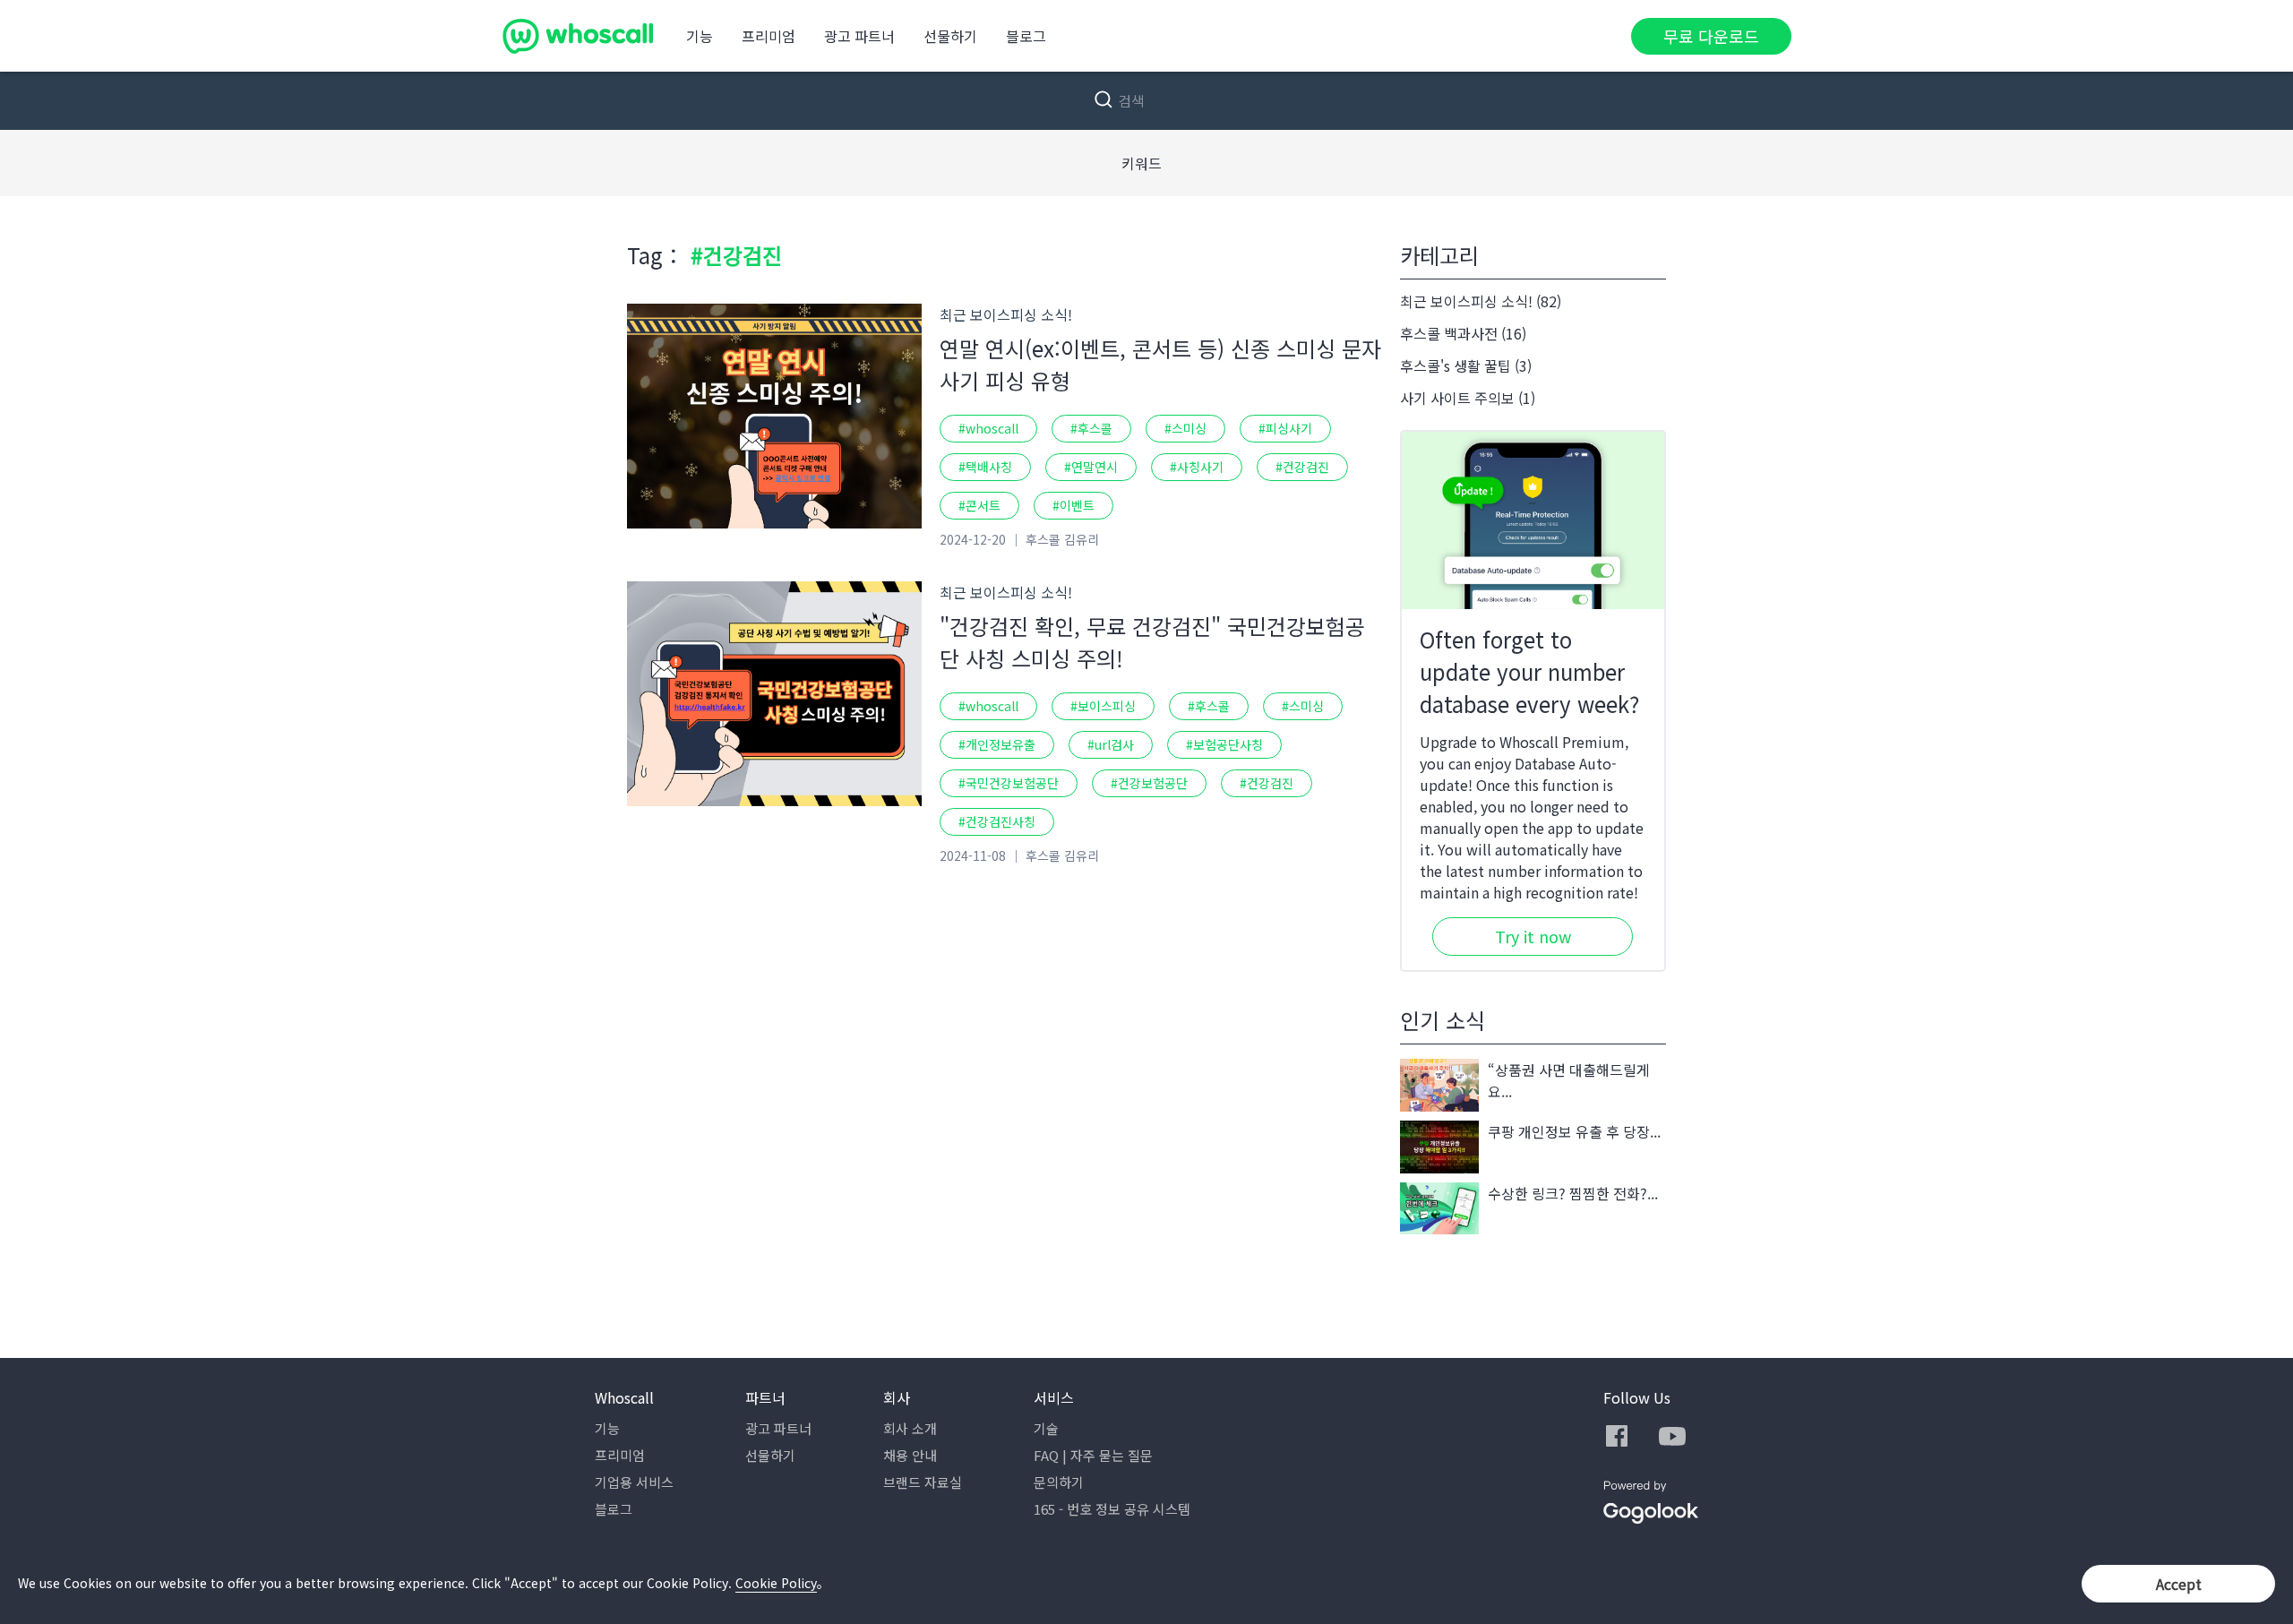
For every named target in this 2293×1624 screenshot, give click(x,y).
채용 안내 (910, 1455)
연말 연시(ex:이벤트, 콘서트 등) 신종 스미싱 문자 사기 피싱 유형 (1160, 364)
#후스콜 (1091, 428)
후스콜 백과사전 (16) (1463, 333)
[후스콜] (578, 36)
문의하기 (1059, 1482)
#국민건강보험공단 (1009, 783)
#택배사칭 (985, 467)
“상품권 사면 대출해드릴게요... (1569, 1080)
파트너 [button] (765, 1397)
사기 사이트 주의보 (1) (1468, 398)
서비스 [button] (1054, 1397)
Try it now (1533, 936)
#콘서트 (979, 505)
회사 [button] (897, 1397)
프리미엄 (769, 36)
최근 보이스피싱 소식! (1006, 314)
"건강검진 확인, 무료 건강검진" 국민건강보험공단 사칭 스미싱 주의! (1152, 642)
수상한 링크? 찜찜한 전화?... (1573, 1193)
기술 (1046, 1428)
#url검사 (1111, 744)
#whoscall (988, 428)
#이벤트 (1074, 505)
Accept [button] (2179, 1584)
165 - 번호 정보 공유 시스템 (1112, 1509)
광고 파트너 (859, 36)
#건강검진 (1302, 467)
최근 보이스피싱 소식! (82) (1481, 301)
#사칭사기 (1197, 467)
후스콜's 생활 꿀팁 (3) (1466, 365)
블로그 (1026, 36)
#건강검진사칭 (997, 821)
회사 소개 (910, 1428)
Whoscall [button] (624, 1397)
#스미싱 (1185, 428)
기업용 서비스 (634, 1482)
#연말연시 (1091, 467)
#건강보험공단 (1149, 783)
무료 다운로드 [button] (1711, 36)
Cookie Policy (776, 1583)
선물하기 (950, 36)
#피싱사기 (1285, 428)
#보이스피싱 (1103, 706)
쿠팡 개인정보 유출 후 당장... (1574, 1131)
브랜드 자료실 (923, 1482)
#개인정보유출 (997, 744)
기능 (700, 36)
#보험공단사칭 (1224, 744)
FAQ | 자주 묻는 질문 (1093, 1455)
